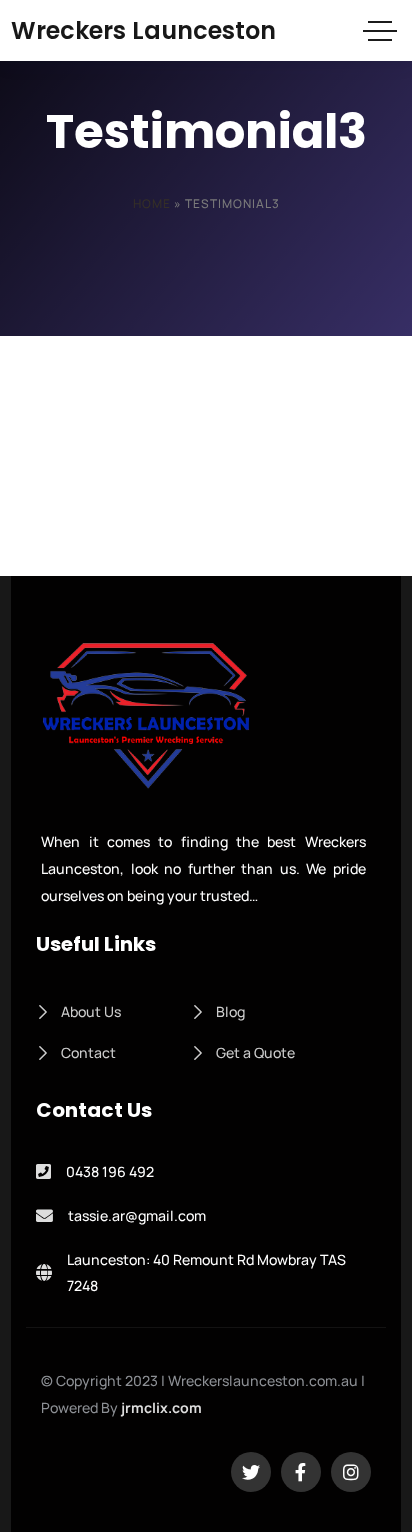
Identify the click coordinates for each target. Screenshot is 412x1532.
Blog (230, 1011)
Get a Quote (255, 1052)
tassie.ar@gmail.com (137, 1215)
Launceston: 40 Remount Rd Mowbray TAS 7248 (206, 1273)
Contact (88, 1052)
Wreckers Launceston (143, 30)
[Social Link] (251, 1472)
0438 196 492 (110, 1171)
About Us (91, 1011)
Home (152, 203)
